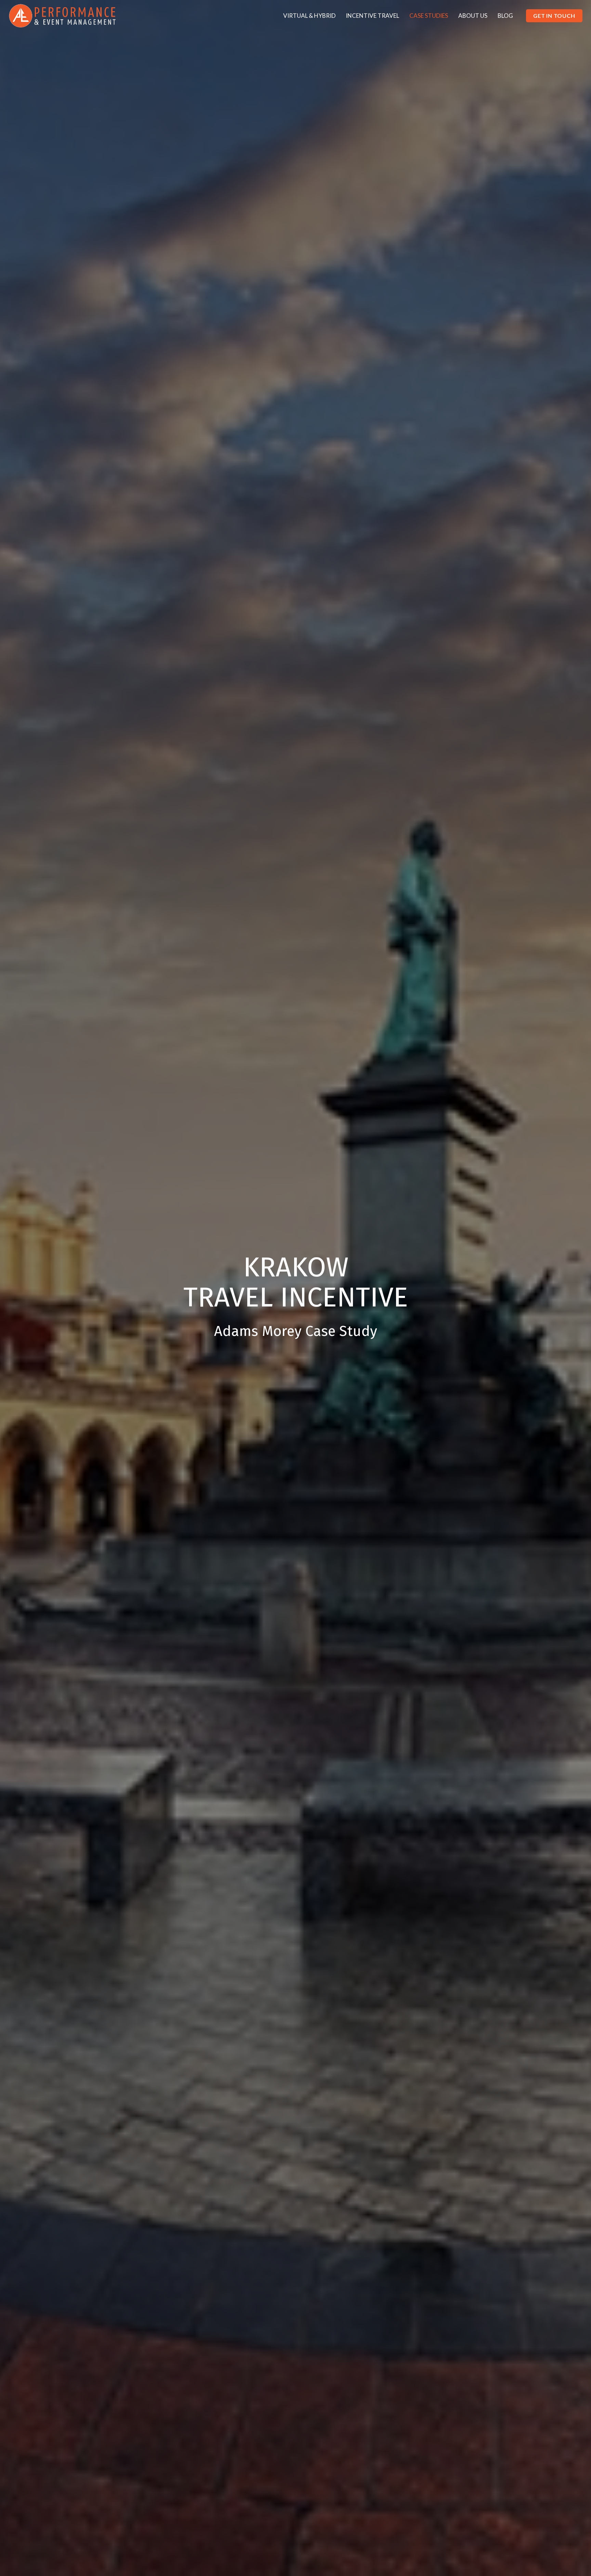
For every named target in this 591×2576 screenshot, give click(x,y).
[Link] (62, 16)
